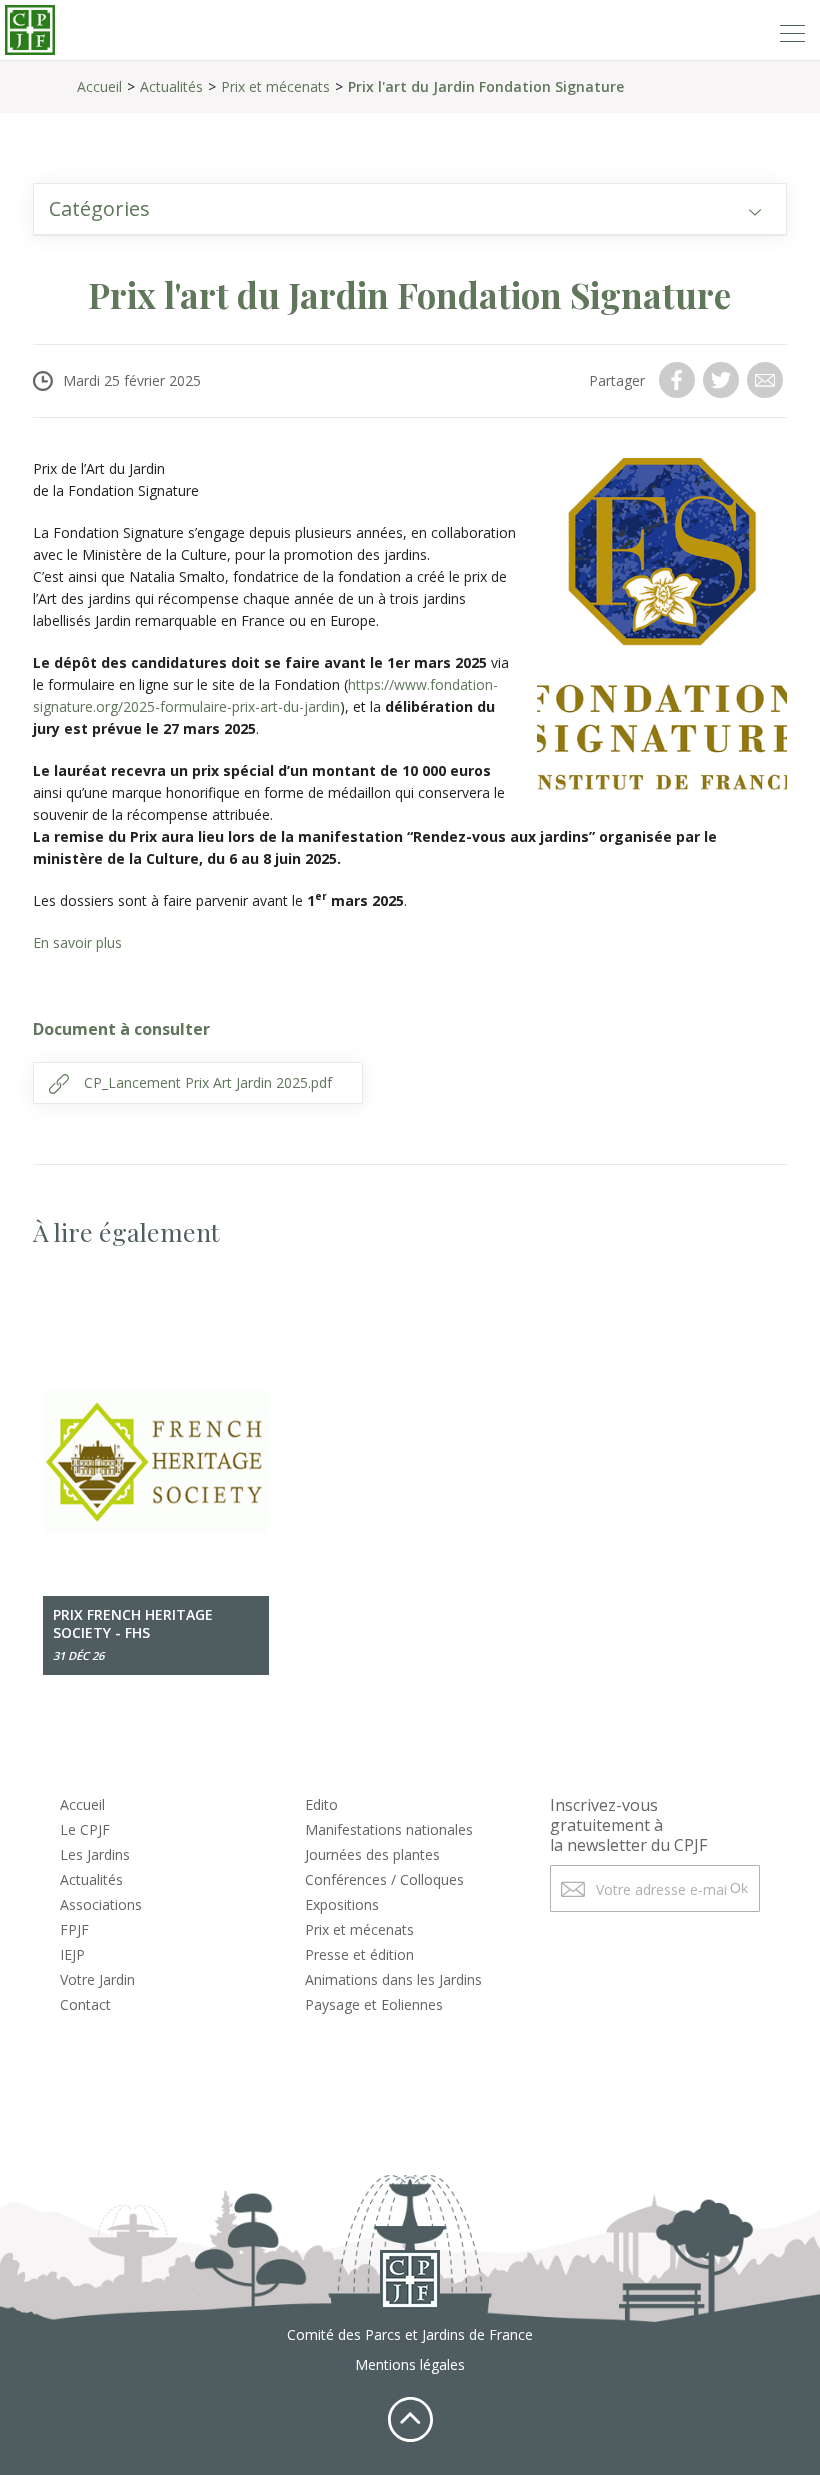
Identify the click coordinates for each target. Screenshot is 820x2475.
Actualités (171, 86)
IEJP (72, 1954)
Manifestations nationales (389, 1829)
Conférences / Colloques (384, 1879)
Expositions (342, 1904)
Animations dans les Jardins (393, 1979)
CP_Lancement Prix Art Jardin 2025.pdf (208, 1082)
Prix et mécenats (275, 86)
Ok (739, 1888)
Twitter (723, 380)
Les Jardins (95, 1854)
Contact (85, 2004)
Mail (767, 380)
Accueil (99, 86)
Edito (321, 1804)
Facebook (679, 380)
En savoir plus (77, 942)
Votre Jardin (97, 1979)
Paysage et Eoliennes (374, 2004)
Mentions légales (410, 2364)
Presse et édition (359, 1954)
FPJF (74, 1929)
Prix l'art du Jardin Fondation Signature (486, 86)
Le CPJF (85, 1829)
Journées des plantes (372, 1854)
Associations (101, 1904)
